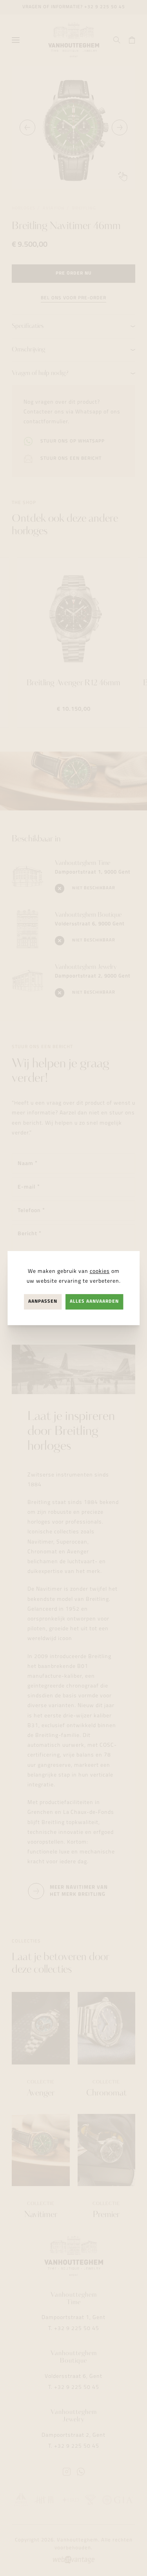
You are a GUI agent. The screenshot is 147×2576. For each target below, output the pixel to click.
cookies (100, 1272)
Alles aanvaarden (94, 1302)
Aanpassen (43, 1302)
